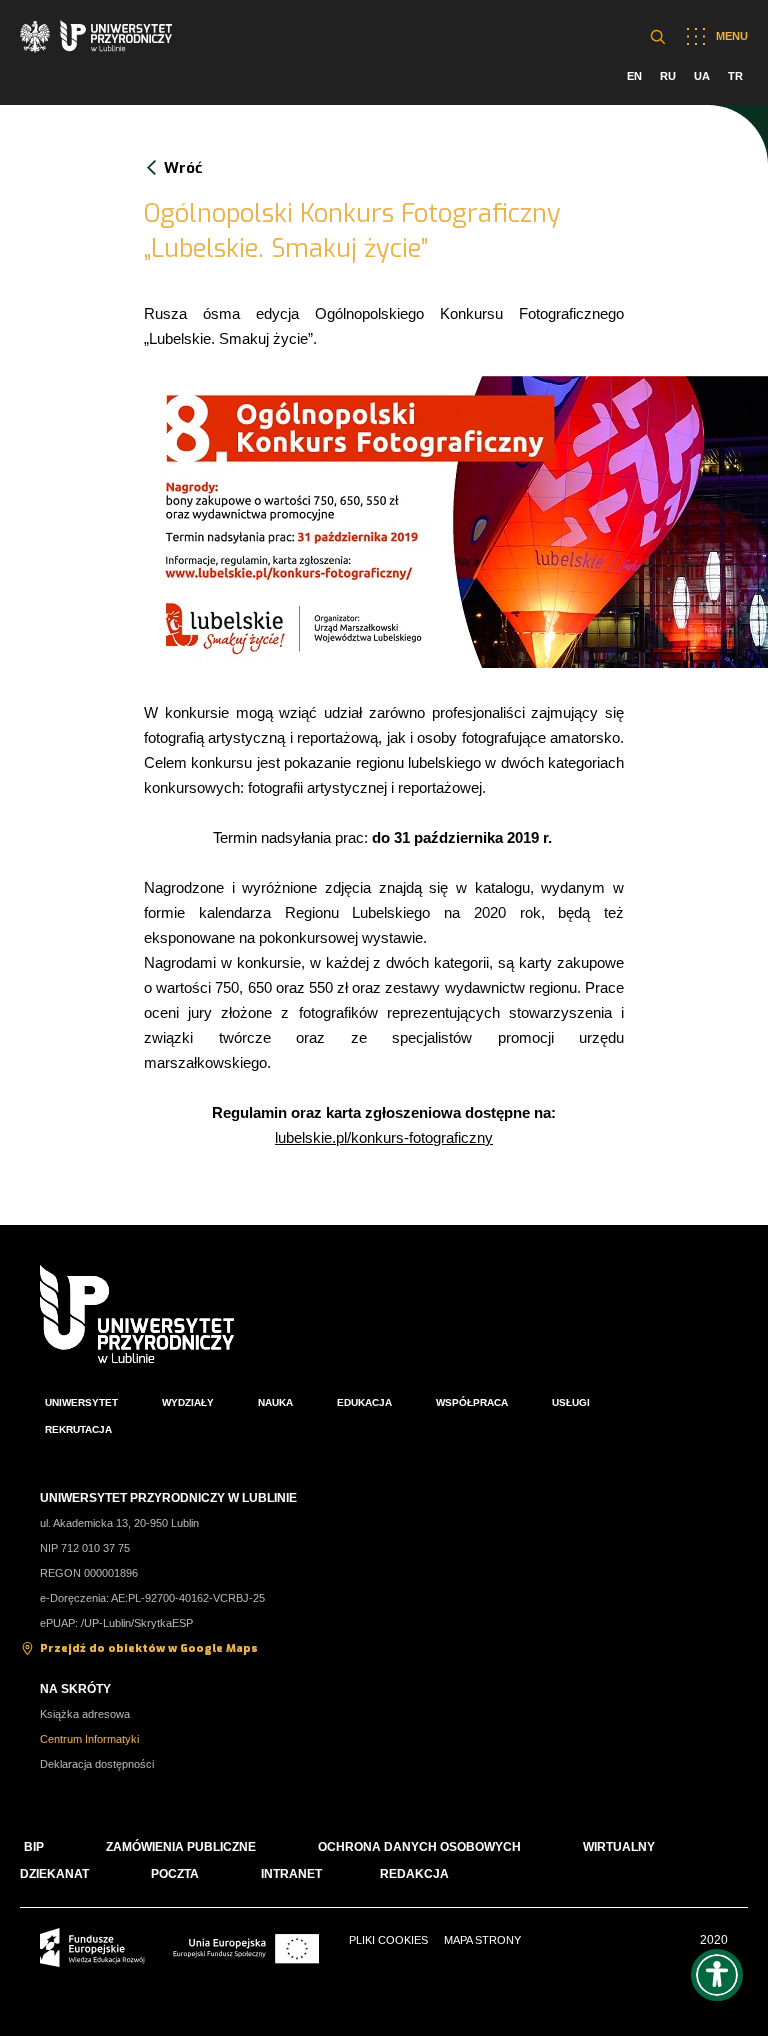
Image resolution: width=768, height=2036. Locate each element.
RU (668, 76)
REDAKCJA (414, 1874)
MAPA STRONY (482, 1940)
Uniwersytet (81, 1402)
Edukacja (364, 1402)
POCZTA (175, 1874)
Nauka (275, 1402)
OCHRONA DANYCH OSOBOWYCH (419, 1847)
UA (702, 76)
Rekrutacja (78, 1429)
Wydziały (188, 1402)
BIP (34, 1847)
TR (735, 76)
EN (634, 76)
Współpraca (472, 1402)
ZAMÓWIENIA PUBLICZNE (181, 1847)
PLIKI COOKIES (388, 1940)
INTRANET (291, 1874)
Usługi (571, 1402)
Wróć (183, 168)
